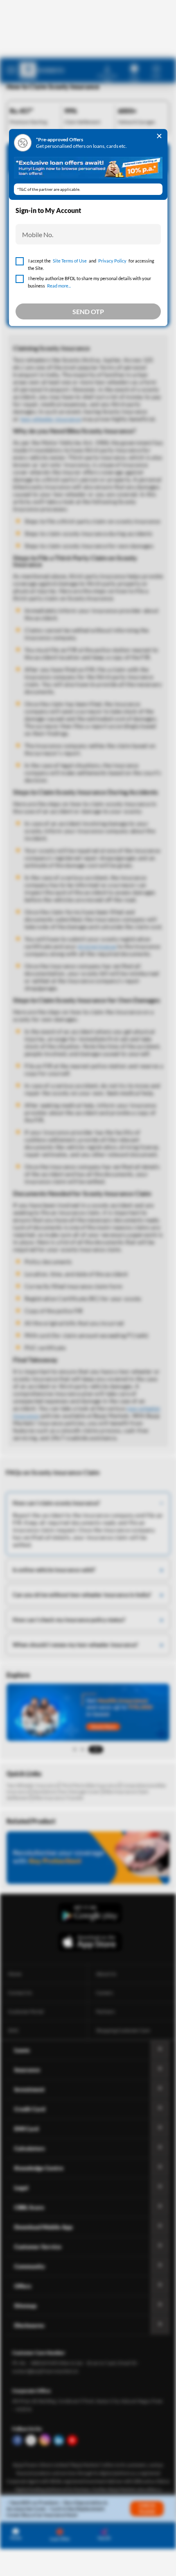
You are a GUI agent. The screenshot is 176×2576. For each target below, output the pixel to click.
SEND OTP (88, 311)
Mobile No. (38, 234)
